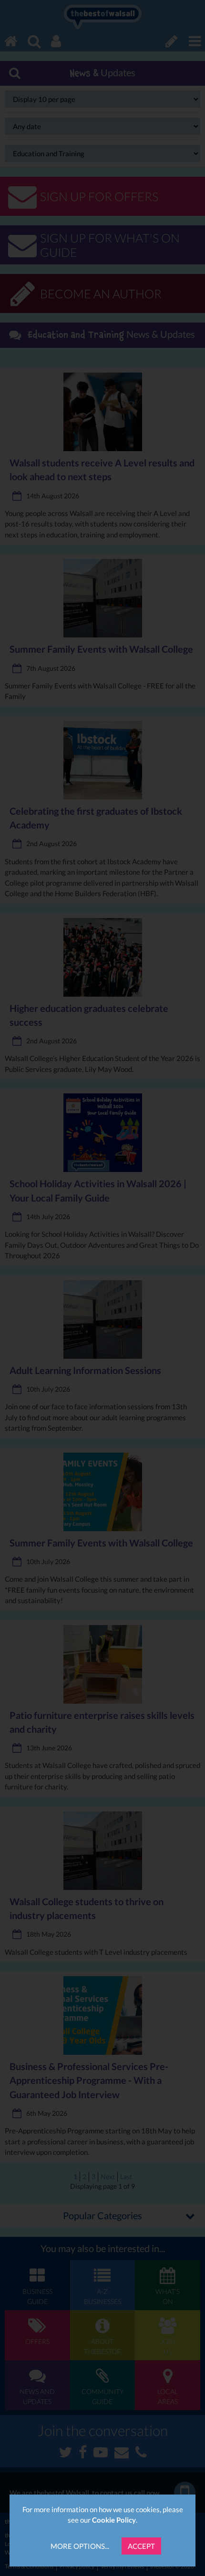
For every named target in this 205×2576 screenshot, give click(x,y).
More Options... (80, 2546)
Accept (141, 2546)
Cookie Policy (114, 2520)
